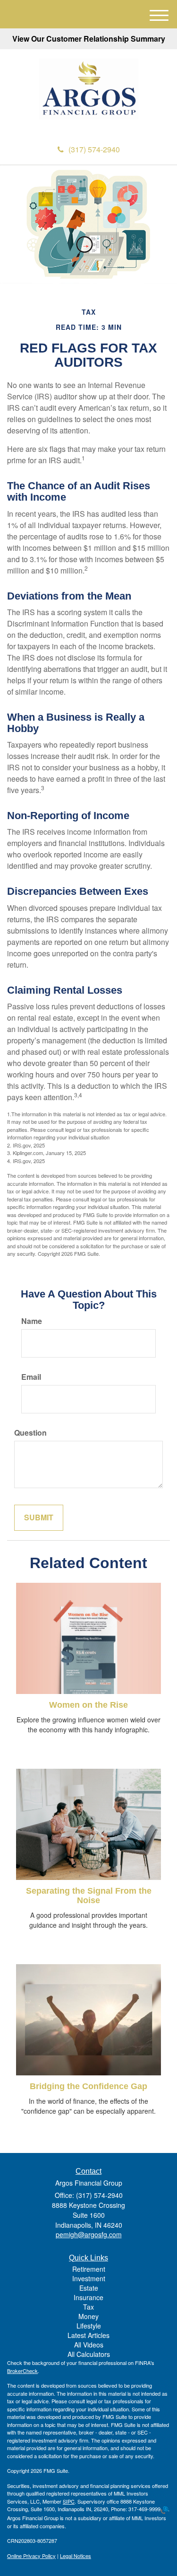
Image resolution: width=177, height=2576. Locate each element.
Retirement (89, 2269)
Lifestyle (89, 2326)
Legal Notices (76, 2556)
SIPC (69, 2501)
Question (30, 1433)
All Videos (89, 2345)
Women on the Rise (88, 1705)
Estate (89, 2288)
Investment (89, 2278)
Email (31, 1377)
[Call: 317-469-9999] (164, 2509)
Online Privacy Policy (31, 2556)
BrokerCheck (22, 2371)
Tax (88, 2307)
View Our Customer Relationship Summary (89, 39)
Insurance (88, 2297)
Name (32, 1321)
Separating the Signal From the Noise (89, 1896)
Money (88, 2316)
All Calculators (89, 2354)
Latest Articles (88, 2335)
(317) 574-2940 (94, 149)
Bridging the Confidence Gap (88, 2086)
